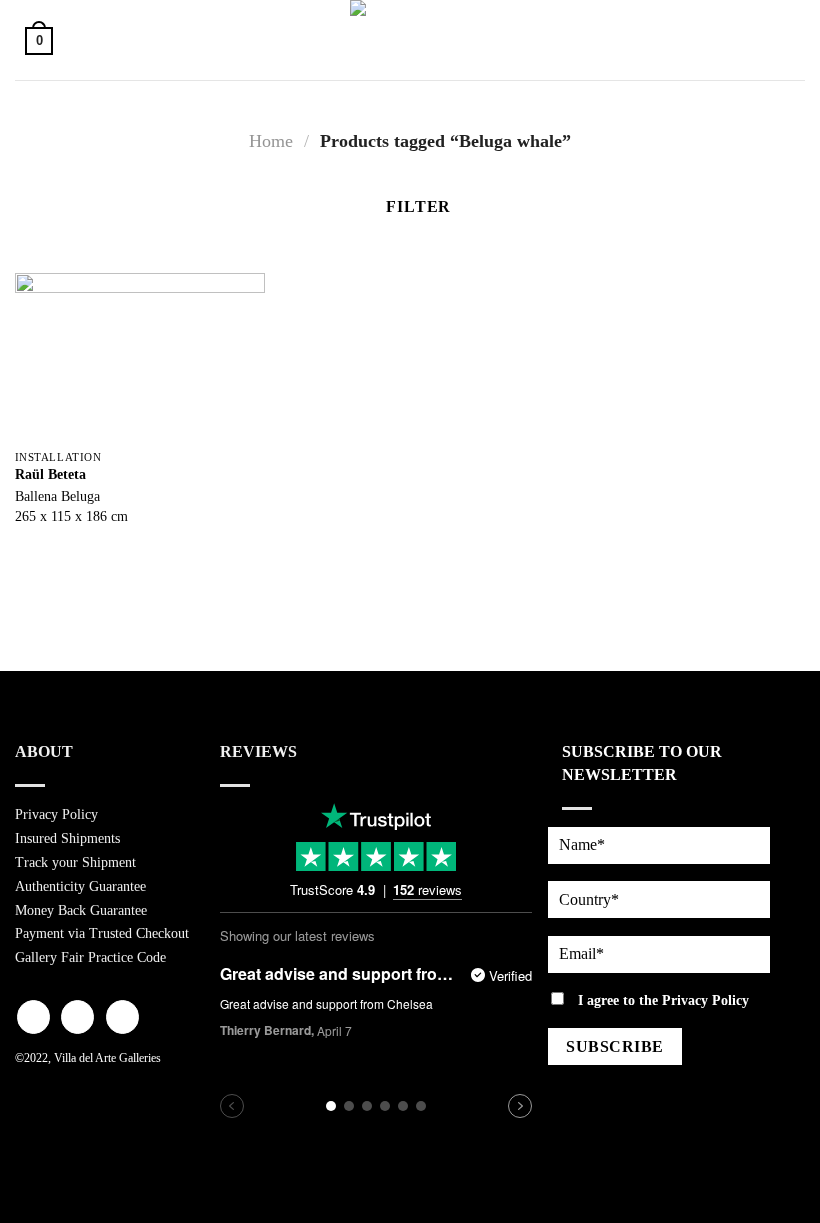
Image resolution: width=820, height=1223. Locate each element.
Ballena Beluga (57, 496)
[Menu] (783, 39)
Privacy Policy (56, 814)
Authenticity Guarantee (80, 886)
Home (271, 141)
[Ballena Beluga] (140, 356)
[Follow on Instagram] (77, 1017)
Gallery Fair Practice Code (90, 957)
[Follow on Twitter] (122, 1017)
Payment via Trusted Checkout (102, 933)
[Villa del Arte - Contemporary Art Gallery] (410, 40)
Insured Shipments (67, 838)
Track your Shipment (75, 862)
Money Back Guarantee (81, 910)
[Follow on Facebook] (33, 1017)
